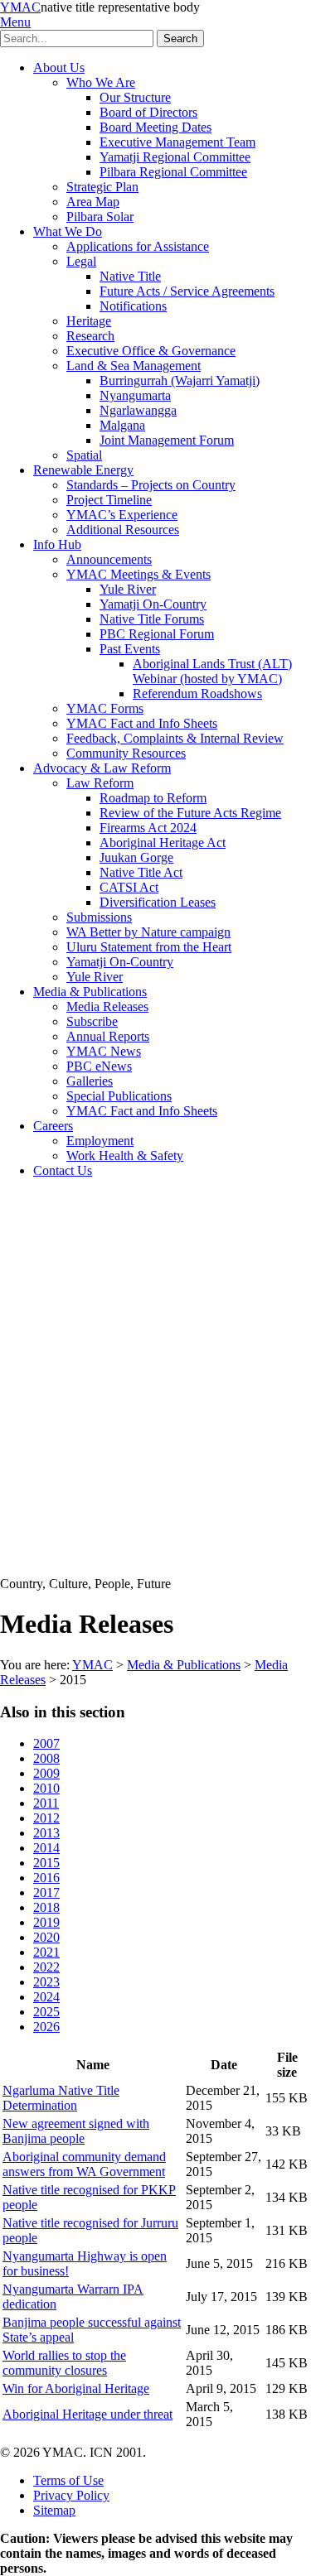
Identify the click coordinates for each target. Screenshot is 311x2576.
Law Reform (100, 783)
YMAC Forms (105, 708)
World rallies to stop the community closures (64, 2363)
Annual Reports (108, 1036)
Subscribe (92, 1021)
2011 (46, 1803)
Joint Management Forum (167, 440)
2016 (46, 1878)
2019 (46, 1922)
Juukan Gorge (136, 857)
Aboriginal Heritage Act (163, 843)
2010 (46, 1788)
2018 (46, 1907)
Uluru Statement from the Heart (149, 947)
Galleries (90, 1081)
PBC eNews (99, 1066)
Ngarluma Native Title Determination (61, 2098)
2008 (46, 1758)
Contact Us (63, 1170)
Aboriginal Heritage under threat (87, 2414)
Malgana (122, 425)
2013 (46, 1833)
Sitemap (54, 2510)
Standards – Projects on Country (151, 485)
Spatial (84, 455)
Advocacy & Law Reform (102, 768)
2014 (46, 1848)
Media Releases (107, 1006)
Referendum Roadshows (197, 693)
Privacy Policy (71, 2495)
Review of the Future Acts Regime (190, 813)
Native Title (130, 276)
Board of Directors (148, 112)
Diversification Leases (158, 902)
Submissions (99, 917)
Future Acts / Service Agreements (187, 291)
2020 (46, 1937)
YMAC (20, 7)
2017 (46, 1892)
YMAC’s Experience (122, 515)
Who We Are (101, 82)
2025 (46, 2012)
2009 (46, 1773)
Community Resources (126, 753)
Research (90, 336)
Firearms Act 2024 (148, 828)
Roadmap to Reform (153, 798)
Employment (100, 1141)
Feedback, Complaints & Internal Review (175, 738)
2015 (46, 1863)
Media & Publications (90, 992)
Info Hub (57, 544)
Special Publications (119, 1096)
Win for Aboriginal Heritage (76, 2388)
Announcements (109, 559)
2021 (46, 1952)
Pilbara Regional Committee (173, 172)
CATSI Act (129, 887)
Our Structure (135, 97)
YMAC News (104, 1051)
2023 (46, 1982)
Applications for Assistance (138, 246)
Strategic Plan (102, 187)
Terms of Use (68, 2480)
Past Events (130, 649)
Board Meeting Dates (155, 127)
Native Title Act (141, 872)
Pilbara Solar (100, 217)
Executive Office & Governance (151, 351)
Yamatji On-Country (153, 604)
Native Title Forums (152, 619)
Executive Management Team (177, 142)
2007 (46, 1743)
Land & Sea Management (134, 366)
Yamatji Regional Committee (175, 157)
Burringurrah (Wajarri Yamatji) (180, 380)
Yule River (128, 589)
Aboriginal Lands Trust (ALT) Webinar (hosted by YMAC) (212, 671)
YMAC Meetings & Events (138, 574)
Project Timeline (109, 500)
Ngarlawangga (138, 410)
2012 (46, 1818)
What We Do (68, 231)
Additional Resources (123, 530)
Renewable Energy (83, 470)
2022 (46, 1967)
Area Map (93, 202)
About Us (59, 67)
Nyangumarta (135, 395)
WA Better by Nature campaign (148, 932)
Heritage (89, 321)
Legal (81, 261)
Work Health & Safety (125, 1156)
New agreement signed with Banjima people (76, 2131)
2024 (46, 1997)
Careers (53, 1126)
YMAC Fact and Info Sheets (142, 723)
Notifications (133, 306)
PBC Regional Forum (157, 634)
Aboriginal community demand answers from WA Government (84, 2164)
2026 (46, 2027)
